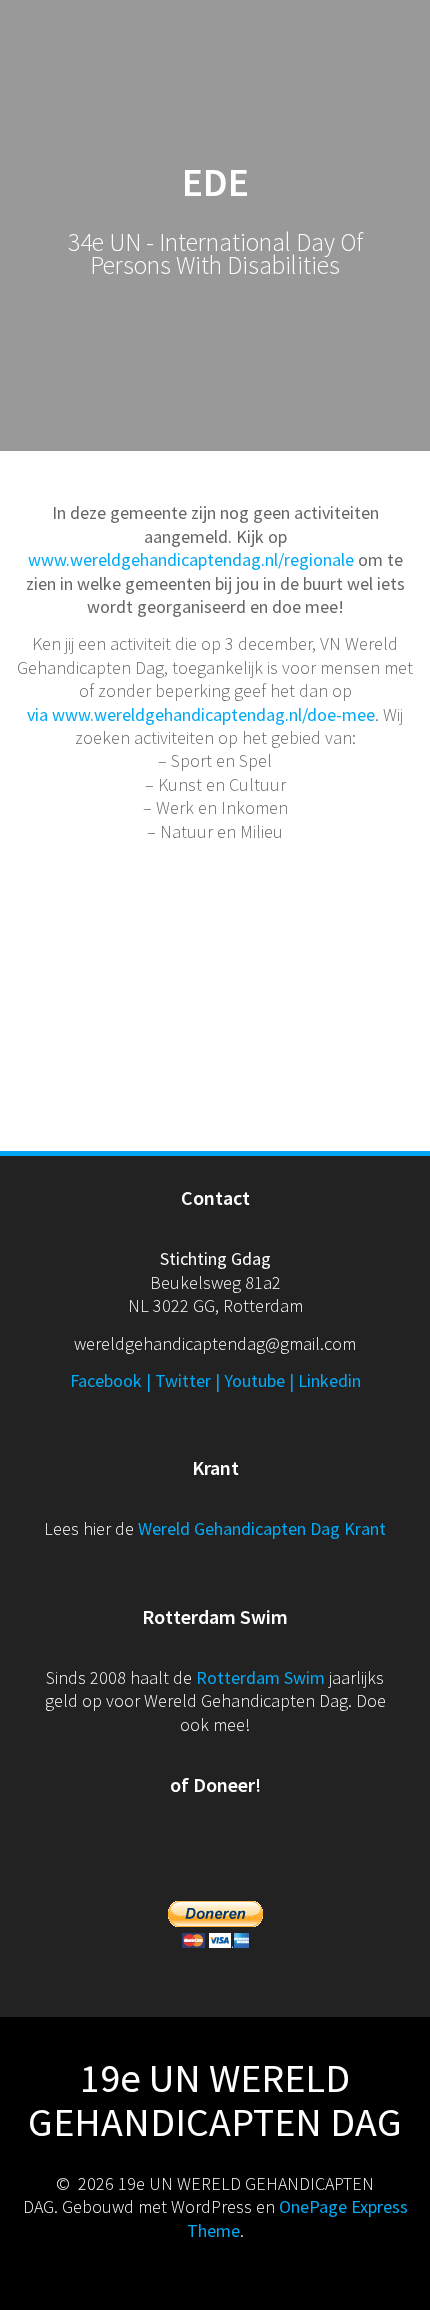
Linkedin (329, 1380)
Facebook (106, 1380)
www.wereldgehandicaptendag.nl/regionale (191, 559)
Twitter (183, 1380)
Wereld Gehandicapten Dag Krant (262, 1528)
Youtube (254, 1380)
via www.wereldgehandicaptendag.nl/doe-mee (201, 714)
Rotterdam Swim (260, 1677)
